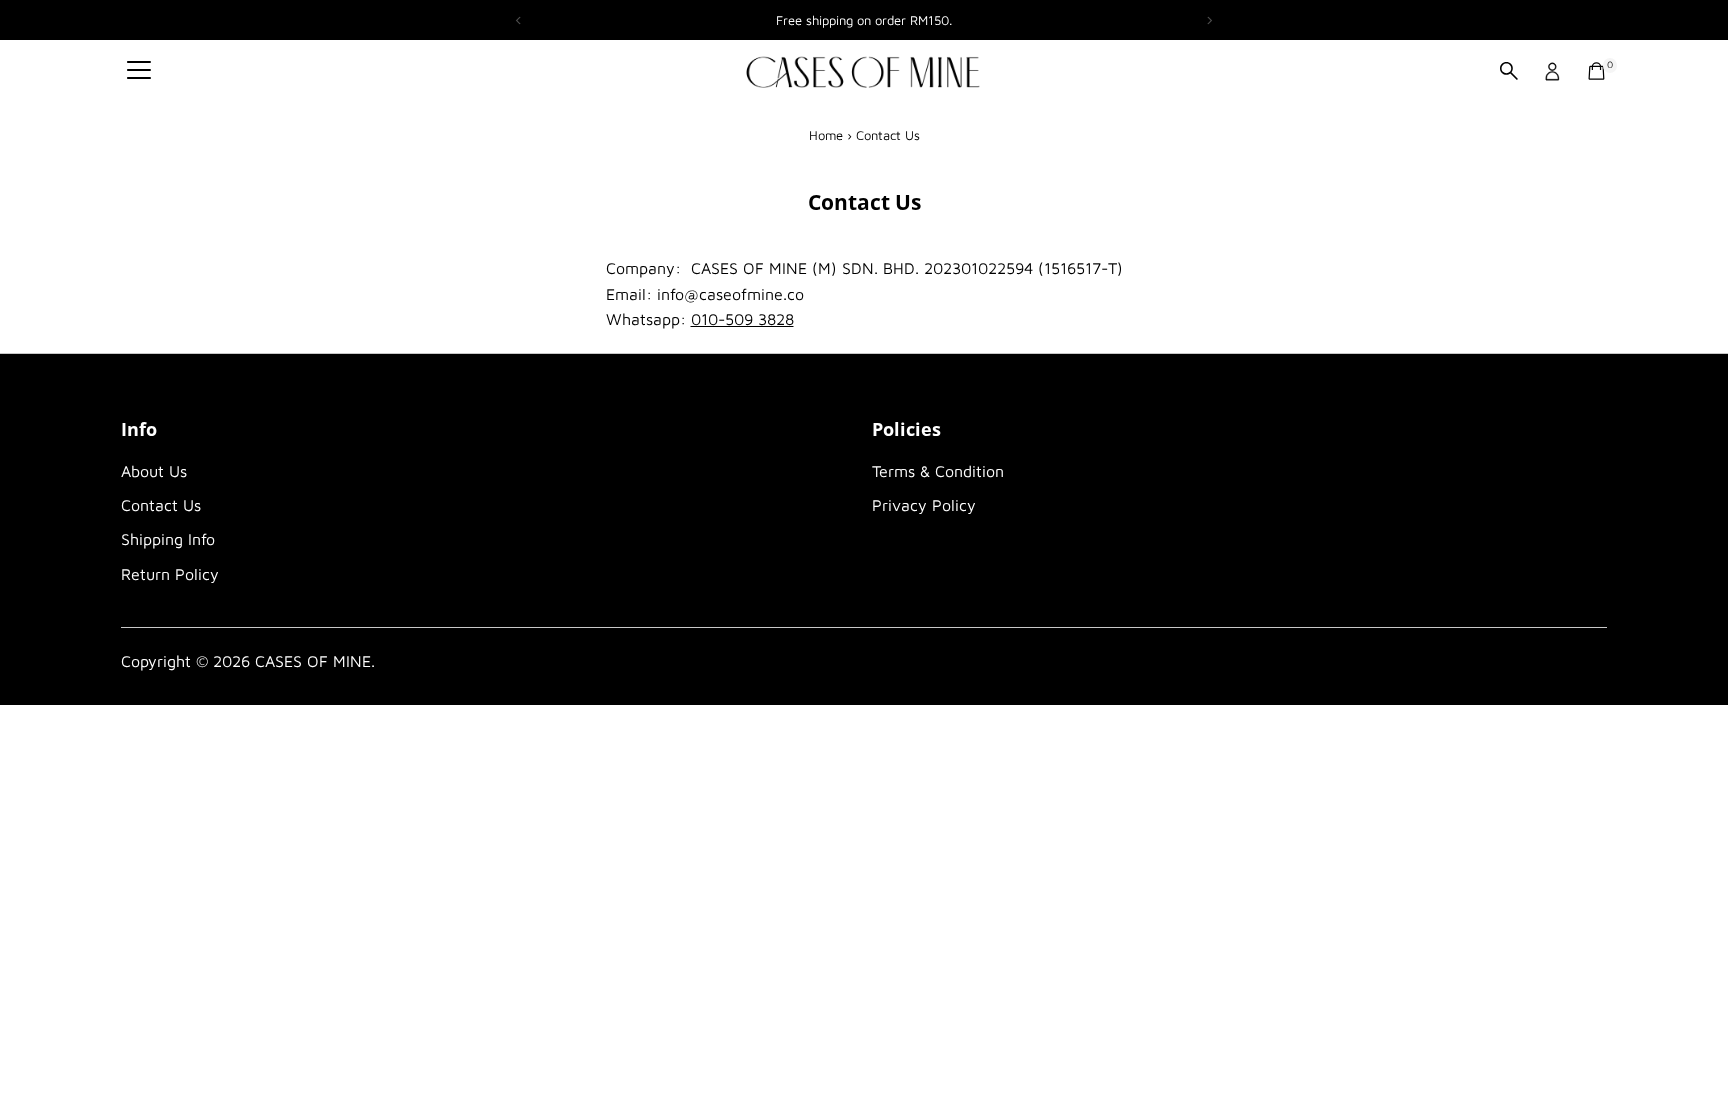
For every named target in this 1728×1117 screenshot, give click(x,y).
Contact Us (161, 505)
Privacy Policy (924, 505)
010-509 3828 (742, 319)
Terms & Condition (938, 471)
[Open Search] (1509, 71)
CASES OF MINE (313, 661)
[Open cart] (1596, 71)
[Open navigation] (139, 71)
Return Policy (170, 574)
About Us (154, 471)
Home (826, 135)
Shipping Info (168, 539)
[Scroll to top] (1688, 1062)
